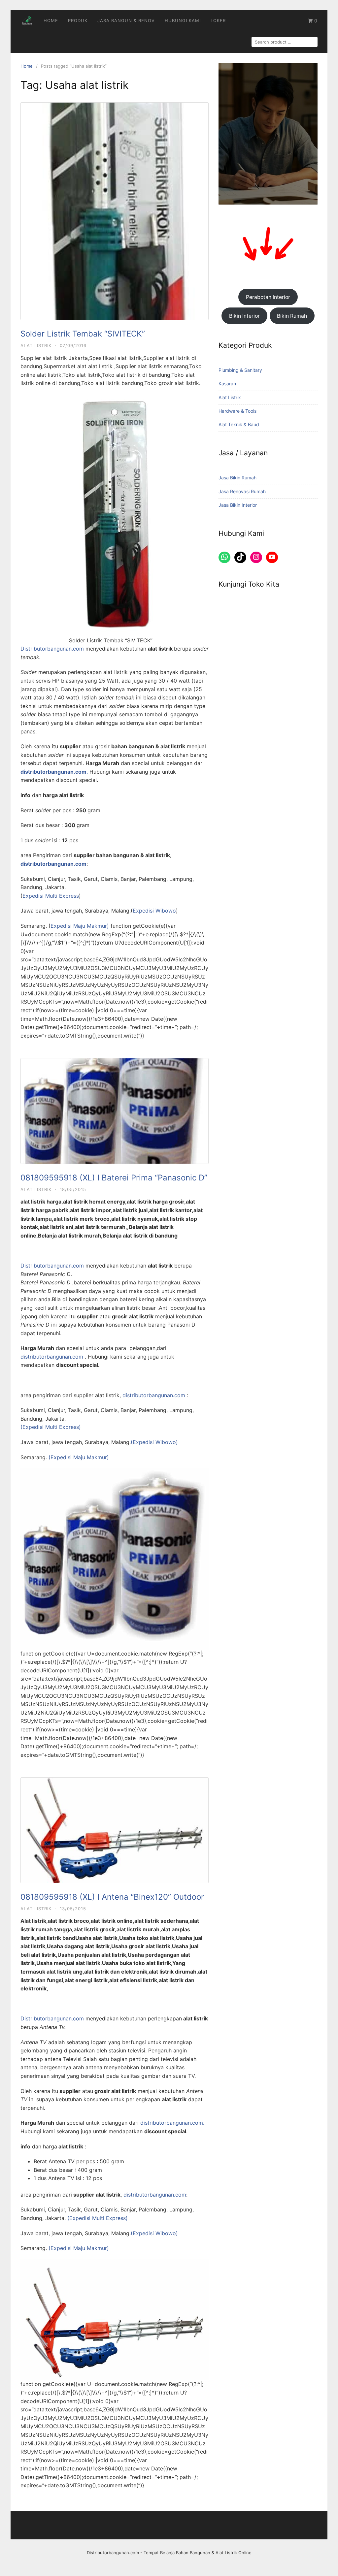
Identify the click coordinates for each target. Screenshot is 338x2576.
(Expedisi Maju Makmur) (79, 1457)
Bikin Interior (244, 316)
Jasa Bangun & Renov (126, 20)
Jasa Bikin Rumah (237, 478)
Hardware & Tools (237, 411)
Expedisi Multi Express (51, 896)
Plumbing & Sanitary (240, 370)
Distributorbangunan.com (52, 649)
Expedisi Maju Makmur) (80, 926)
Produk (78, 20)
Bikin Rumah (292, 316)
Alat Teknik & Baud (239, 424)
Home (51, 20)
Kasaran (227, 384)
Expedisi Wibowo (154, 911)
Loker (218, 20)
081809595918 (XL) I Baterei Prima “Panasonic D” (114, 1178)
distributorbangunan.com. (172, 2123)
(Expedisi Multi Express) (51, 1427)
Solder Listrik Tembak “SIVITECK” (83, 334)
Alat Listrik (36, 345)
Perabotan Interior (268, 297)
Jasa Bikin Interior (238, 505)
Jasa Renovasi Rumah (242, 491)
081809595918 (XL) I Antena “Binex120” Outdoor (112, 1897)
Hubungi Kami (183, 20)
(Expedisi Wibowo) (154, 1442)
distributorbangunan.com (53, 1357)
